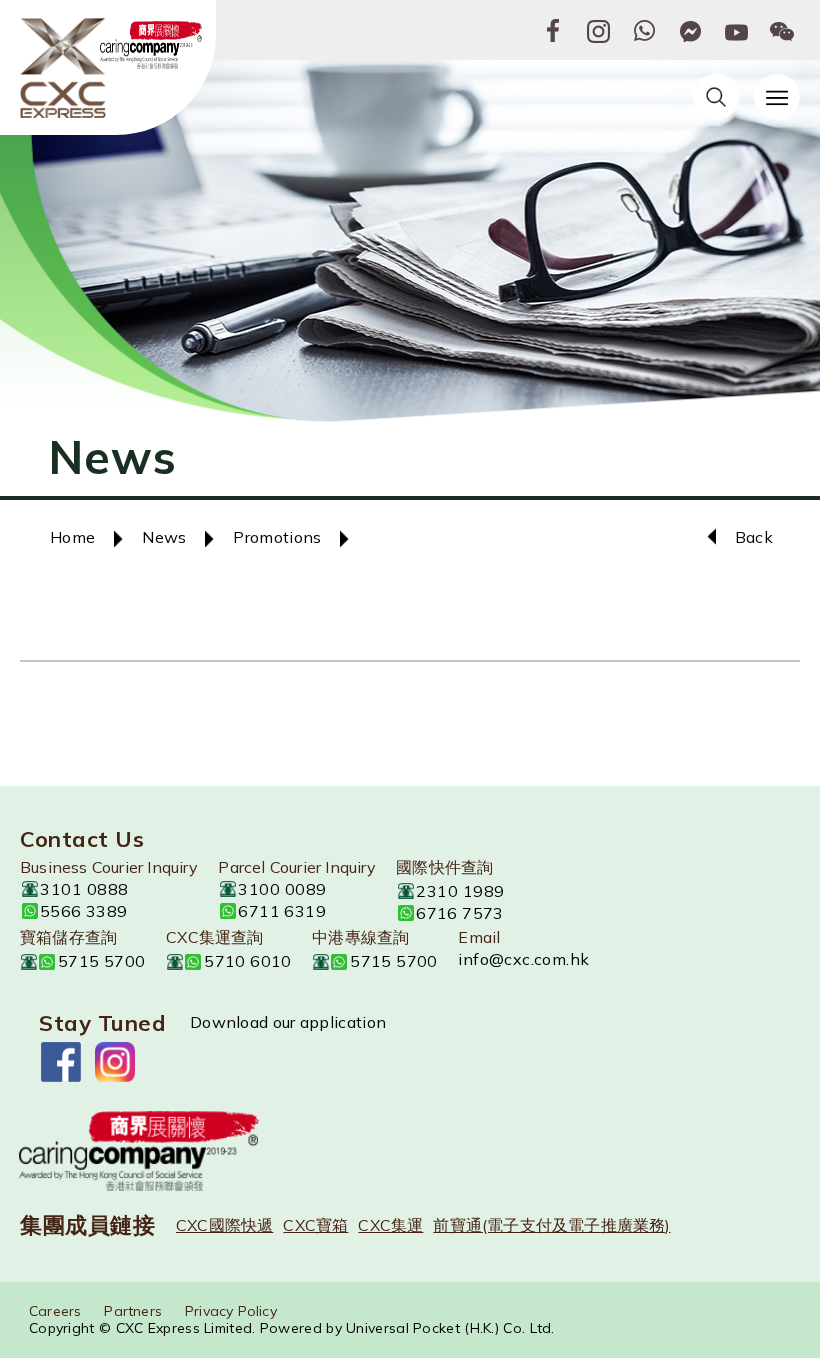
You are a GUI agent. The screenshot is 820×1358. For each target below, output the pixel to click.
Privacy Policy (231, 1311)
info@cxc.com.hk (523, 959)
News (164, 537)
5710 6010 (248, 961)
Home (72, 537)
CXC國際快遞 (224, 1225)
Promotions (277, 537)
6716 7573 (460, 913)
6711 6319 (282, 911)
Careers (55, 1311)
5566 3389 (84, 911)
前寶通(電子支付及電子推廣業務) (551, 1225)
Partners (133, 1311)
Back (754, 537)
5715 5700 (102, 961)
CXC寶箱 (315, 1225)
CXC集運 (390, 1225)
